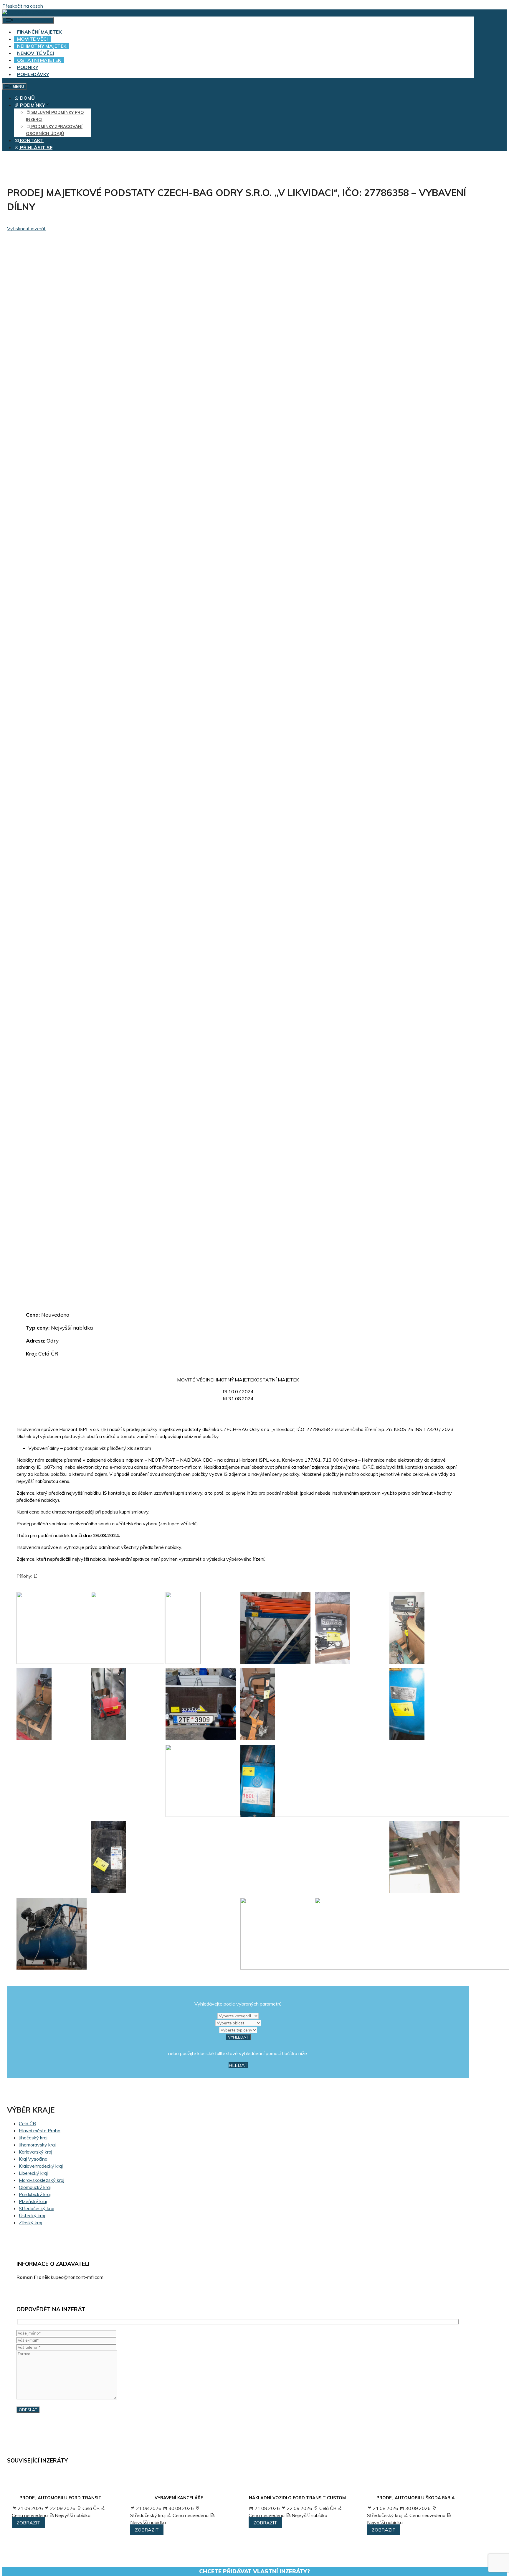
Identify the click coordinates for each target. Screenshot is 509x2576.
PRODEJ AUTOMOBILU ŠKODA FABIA (416, 2498)
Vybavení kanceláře (179, 2498)
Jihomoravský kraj (37, 2145)
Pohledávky (33, 74)
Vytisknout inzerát (26, 228)
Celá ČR (27, 2123)
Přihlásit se (36, 147)
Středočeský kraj (37, 2208)
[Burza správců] (25, 13)
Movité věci (32, 39)
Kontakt (31, 140)
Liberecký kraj (33, 2173)
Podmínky (32, 105)
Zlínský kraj (30, 2223)
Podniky (28, 67)
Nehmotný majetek (42, 46)
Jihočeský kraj (33, 2138)
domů (27, 98)
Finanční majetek (39, 32)
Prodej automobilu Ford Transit (61, 2498)
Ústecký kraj (32, 2215)
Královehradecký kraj (41, 2166)
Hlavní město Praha (40, 2131)
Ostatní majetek (39, 60)
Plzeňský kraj (33, 2201)
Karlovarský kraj (35, 2152)
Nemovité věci (35, 53)
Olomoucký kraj (35, 2187)
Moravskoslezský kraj (42, 2180)
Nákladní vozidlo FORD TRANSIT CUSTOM (297, 2498)
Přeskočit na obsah (23, 6)
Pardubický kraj (35, 2194)
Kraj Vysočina (33, 2159)
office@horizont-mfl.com (175, 1467)
